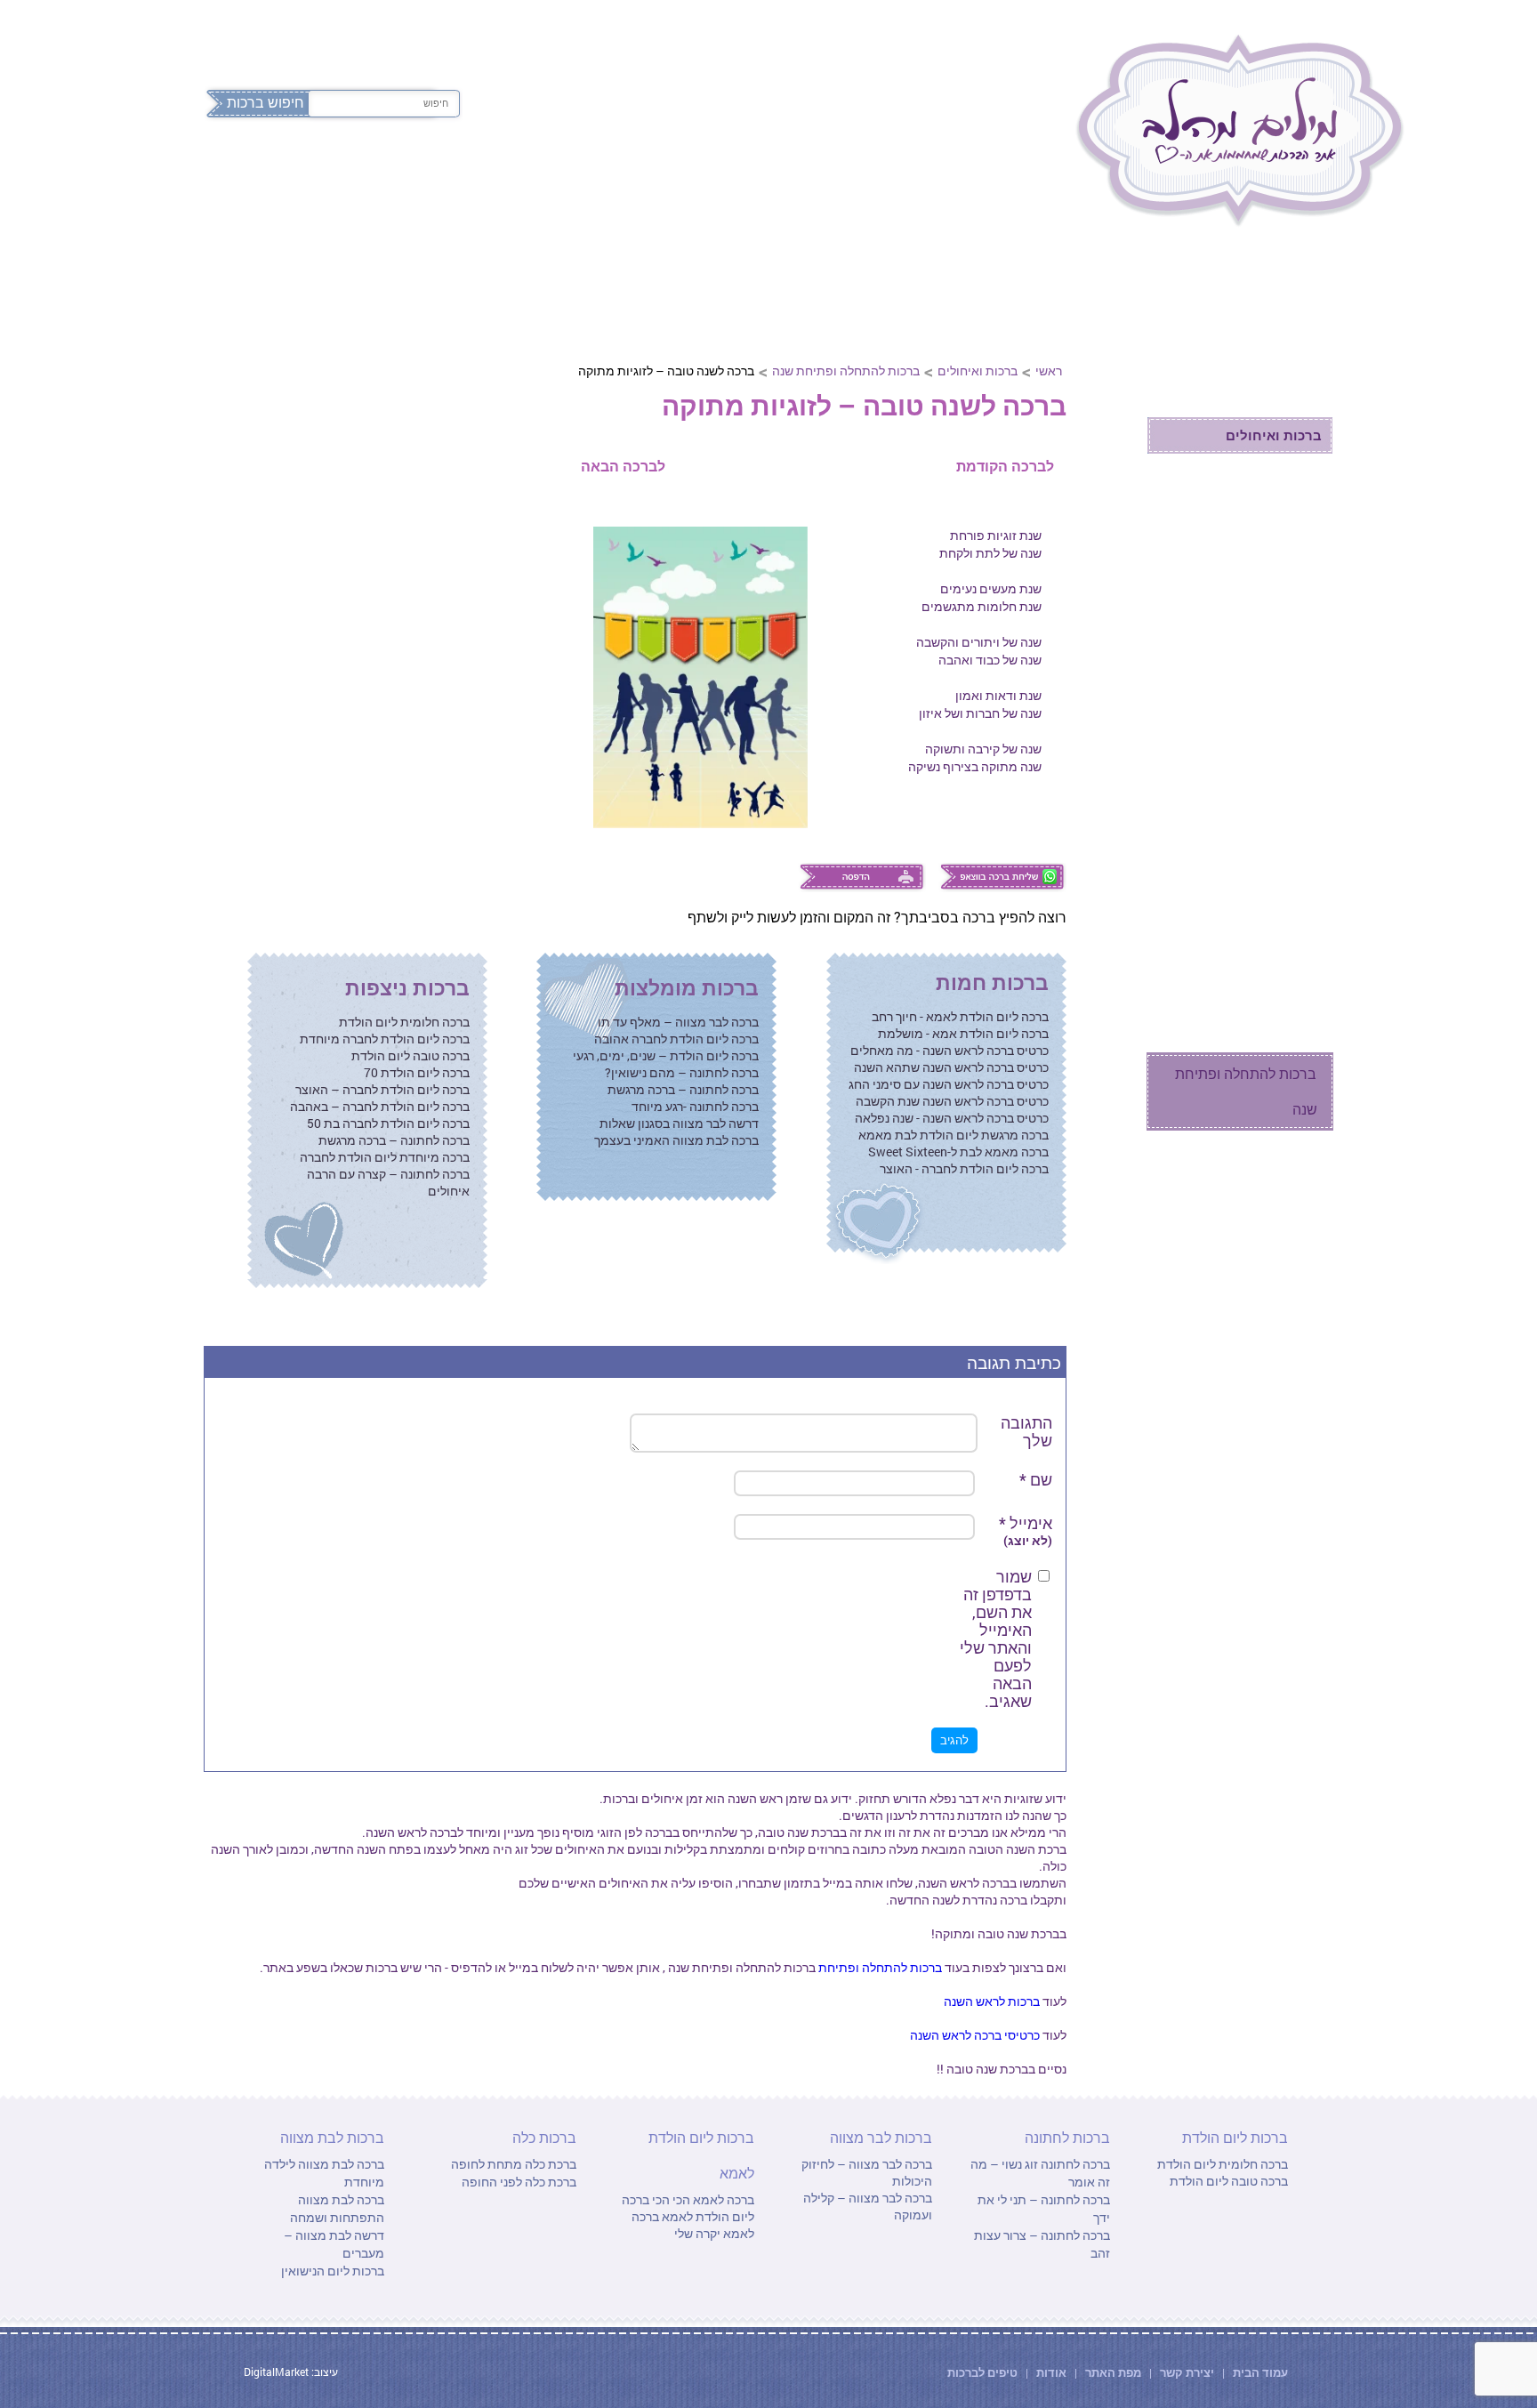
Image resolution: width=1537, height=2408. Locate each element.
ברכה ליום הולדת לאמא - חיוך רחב (960, 1016)
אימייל (1026, 1531)
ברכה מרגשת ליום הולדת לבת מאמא (954, 1135)
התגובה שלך (1026, 1431)
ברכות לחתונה (704, 176)
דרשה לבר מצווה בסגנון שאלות (679, 1123)
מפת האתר (1113, 2372)
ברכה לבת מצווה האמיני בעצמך (676, 1140)
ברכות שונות (1281, 923)
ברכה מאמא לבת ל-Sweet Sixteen (958, 1152)
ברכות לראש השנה (992, 2001)
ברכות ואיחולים (978, 370)
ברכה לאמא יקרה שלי (693, 2225)
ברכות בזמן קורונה (1265, 1322)
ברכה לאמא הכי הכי (702, 2199)
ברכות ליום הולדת (858, 176)
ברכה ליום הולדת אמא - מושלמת (963, 1033)
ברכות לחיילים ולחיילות (1250, 478)
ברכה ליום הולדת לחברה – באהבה (380, 1106)
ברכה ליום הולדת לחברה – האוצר (382, 1089)
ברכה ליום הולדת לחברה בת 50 (388, 1123)
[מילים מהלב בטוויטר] (250, 33)
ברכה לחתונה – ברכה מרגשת (683, 1089)
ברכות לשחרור (1274, 702)
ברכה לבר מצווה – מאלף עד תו (678, 1022)
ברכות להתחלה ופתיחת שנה (846, 370)
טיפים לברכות (982, 2372)
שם (1036, 1479)
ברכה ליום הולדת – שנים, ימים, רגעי (666, 1055)
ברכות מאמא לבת (1264, 628)
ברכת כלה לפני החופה (519, 2182)
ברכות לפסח (1004, 176)
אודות (1051, 2372)
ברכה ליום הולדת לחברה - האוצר (964, 1168)
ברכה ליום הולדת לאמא (688, 2208)
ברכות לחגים (1282, 304)
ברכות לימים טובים (1262, 515)
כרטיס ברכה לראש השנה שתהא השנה (951, 1067)
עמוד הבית (1259, 2372)
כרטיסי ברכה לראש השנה (975, 2035)
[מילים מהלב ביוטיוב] (346, 33)
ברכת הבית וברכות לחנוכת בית (1239, 868)
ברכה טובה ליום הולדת (410, 1055)
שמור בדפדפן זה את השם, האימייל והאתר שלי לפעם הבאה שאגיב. (996, 1639)
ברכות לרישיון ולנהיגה (1254, 813)
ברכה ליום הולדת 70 (417, 1072)
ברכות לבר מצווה (557, 176)
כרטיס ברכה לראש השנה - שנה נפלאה (952, 1118)
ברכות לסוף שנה (1271, 1278)
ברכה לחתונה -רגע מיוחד (695, 1106)
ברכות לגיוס (1283, 665)
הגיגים (1299, 1035)
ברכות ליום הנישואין (333, 2271)
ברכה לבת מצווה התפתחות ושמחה (337, 2208)
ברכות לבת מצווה (400, 176)
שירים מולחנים (1274, 998)
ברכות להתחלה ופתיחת (879, 1967)
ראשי (1049, 370)
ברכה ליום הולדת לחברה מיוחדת (385, 1039)
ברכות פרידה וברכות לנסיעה (1257, 757)
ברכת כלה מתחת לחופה (514, 2164)
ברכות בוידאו (1281, 1235)
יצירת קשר (1188, 2372)
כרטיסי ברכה (1283, 1191)
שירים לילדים (1279, 960)
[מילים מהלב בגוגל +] (282, 33)
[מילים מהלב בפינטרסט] (314, 33)
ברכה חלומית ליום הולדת (404, 1022)
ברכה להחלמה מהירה (1253, 590)
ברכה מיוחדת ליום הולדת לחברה (385, 1157)
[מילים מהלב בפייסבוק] (218, 33)
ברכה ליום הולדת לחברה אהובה (676, 1039)
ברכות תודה (1283, 553)
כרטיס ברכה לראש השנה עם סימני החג (949, 1084)
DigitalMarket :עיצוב (291, 2372)
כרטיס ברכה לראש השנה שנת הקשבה (952, 1101)
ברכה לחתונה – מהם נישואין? (682, 1072)
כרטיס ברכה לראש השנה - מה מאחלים (950, 1050)
